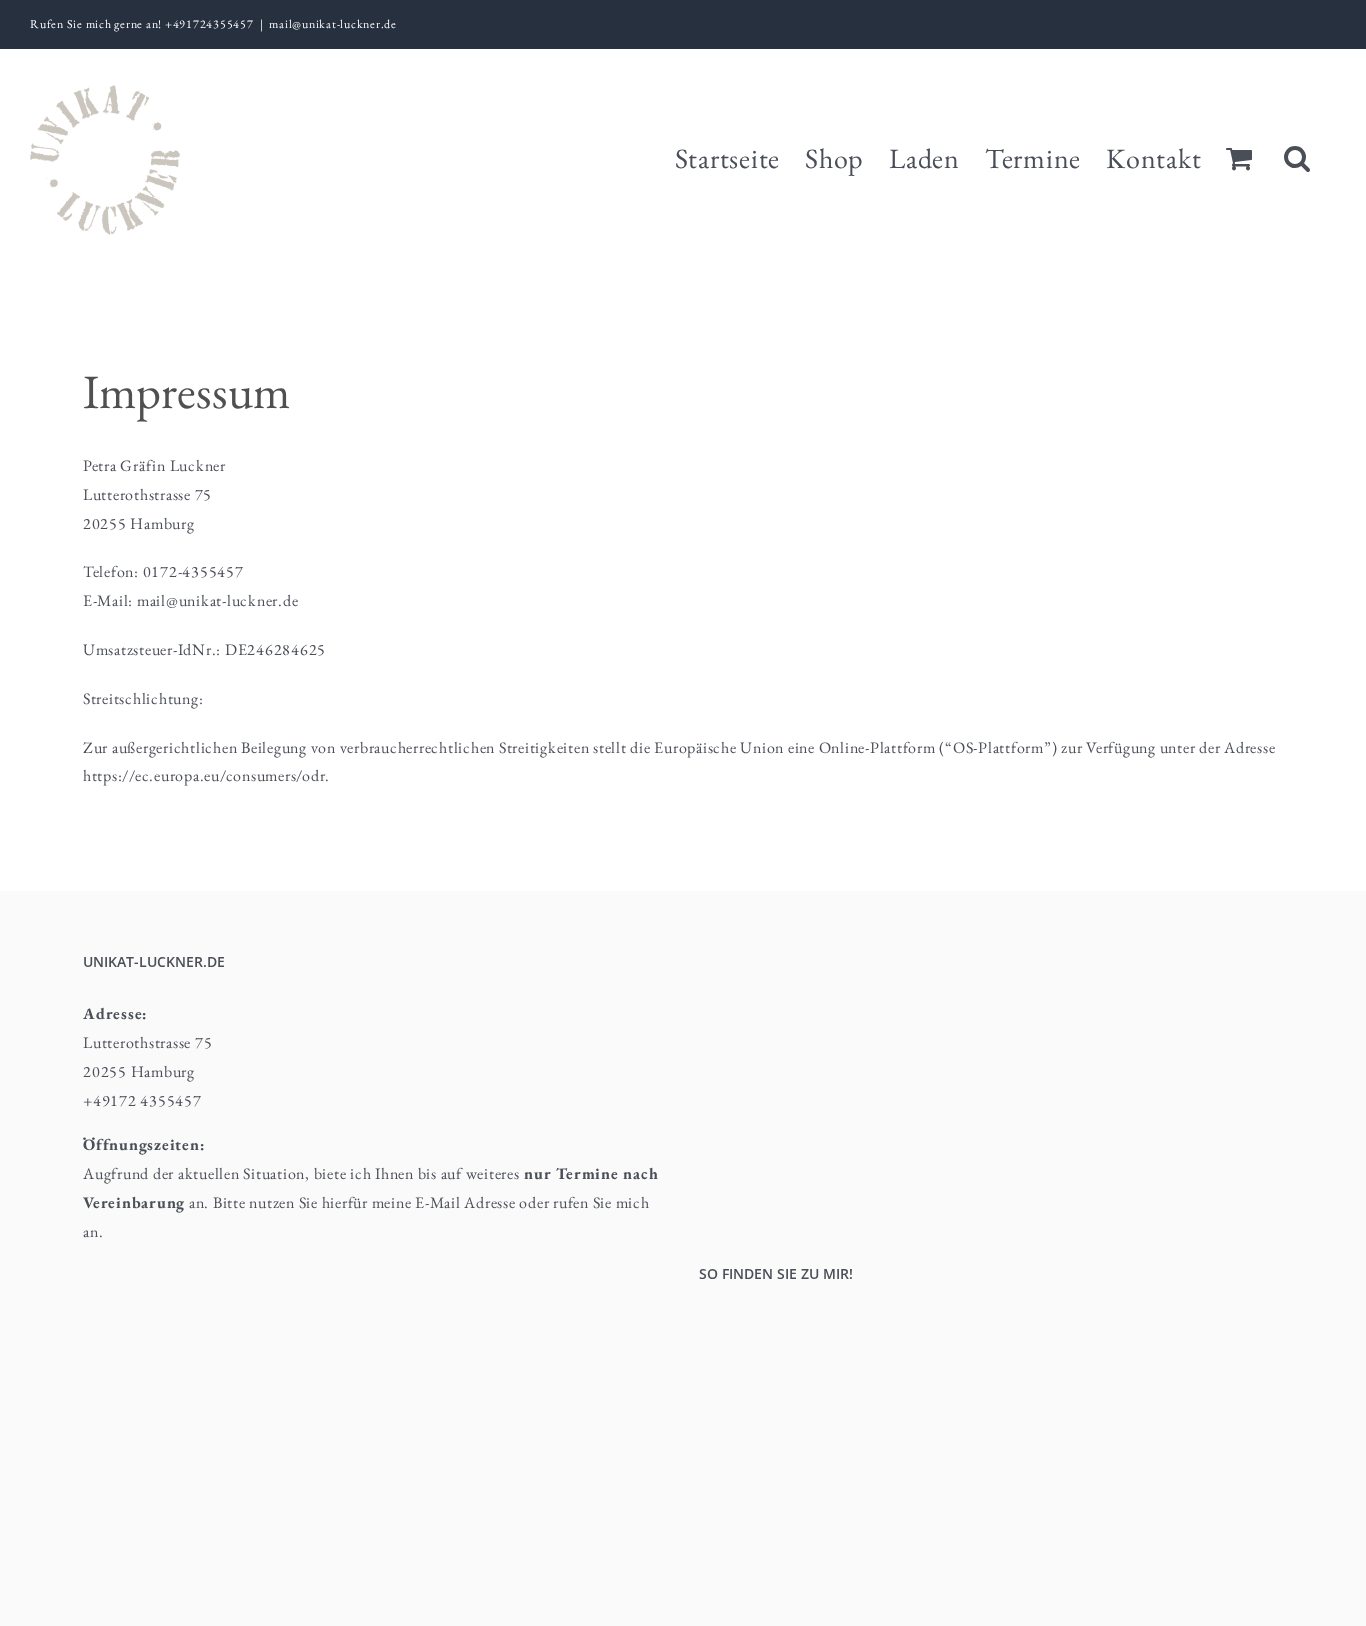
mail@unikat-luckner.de (333, 24)
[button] (1297, 156)
